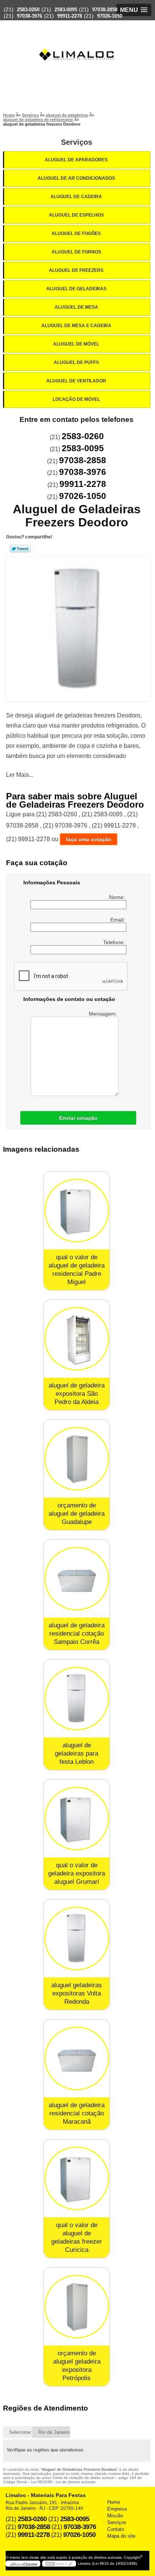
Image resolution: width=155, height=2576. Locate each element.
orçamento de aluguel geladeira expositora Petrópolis (77, 2366)
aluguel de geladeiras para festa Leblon (77, 1753)
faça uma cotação (89, 839)
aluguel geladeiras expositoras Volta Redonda (77, 1993)
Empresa (117, 2509)
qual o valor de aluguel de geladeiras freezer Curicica (77, 2237)
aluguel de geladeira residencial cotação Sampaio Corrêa (77, 1634)
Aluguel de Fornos (76, 252)
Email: (118, 920)
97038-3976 (30, 16)
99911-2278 (70, 16)
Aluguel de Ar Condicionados (76, 178)
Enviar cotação (78, 1118)
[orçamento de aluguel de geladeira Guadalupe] (77, 1459)
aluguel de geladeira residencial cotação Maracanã (77, 2113)
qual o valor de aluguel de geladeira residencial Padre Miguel (77, 1270)
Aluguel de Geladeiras (76, 289)
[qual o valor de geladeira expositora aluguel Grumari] (77, 1819)
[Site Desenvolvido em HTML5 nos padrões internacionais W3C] (59, 2564)
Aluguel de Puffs (76, 362)
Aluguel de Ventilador (76, 381)
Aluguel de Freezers (76, 270)
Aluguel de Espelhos (76, 215)
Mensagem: (104, 1014)
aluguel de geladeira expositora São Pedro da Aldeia (77, 1394)
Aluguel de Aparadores (76, 160)
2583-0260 (28, 10)
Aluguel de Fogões (76, 233)
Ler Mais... (20, 775)
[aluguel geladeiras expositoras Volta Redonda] (77, 1938)
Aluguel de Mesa (76, 307)
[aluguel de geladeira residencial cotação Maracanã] (77, 2058)
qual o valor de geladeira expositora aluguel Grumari (77, 1873)
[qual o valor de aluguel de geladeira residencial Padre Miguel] (77, 1211)
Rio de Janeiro (54, 2432)
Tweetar (20, 549)
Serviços (77, 142)
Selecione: (21, 2432)
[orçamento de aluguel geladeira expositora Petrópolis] (77, 2307)
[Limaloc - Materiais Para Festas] (77, 40)
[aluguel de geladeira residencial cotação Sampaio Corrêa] (77, 1579)
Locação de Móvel (76, 399)
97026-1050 (110, 16)
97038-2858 (105, 10)
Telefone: (115, 942)
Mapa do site (121, 2536)
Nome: (118, 897)
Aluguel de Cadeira (76, 197)
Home (114, 2502)
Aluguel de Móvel (76, 344)
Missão (115, 2516)
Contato (116, 2529)
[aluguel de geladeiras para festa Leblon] (77, 1699)
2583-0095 (66, 10)
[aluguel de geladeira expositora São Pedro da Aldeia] (77, 1339)
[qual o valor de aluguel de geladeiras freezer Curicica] (77, 2178)
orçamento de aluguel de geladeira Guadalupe (77, 1514)
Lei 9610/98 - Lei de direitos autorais (63, 2482)
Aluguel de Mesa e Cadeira (76, 326)
